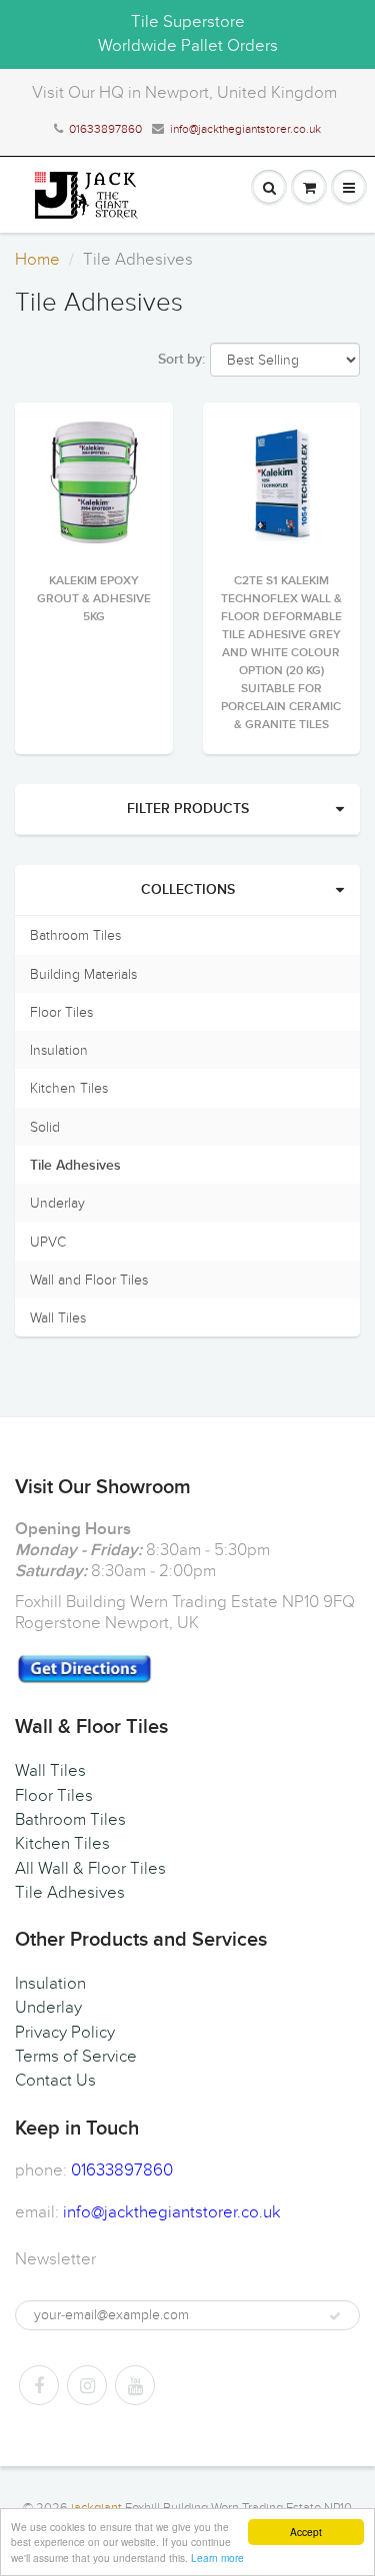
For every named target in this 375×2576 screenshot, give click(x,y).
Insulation (59, 1050)
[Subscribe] (335, 2316)
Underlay (57, 1203)
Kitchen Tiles (69, 1088)
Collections (188, 890)
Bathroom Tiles (75, 935)
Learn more (217, 2558)
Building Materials (83, 974)
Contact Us (55, 2081)
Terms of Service (76, 2057)
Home (37, 260)
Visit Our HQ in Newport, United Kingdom (184, 93)
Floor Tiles (61, 1012)
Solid (45, 1127)
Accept (306, 2532)
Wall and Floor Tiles (89, 1280)
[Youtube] (135, 2385)
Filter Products (188, 809)
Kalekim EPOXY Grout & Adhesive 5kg (94, 599)
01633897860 (105, 129)
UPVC (48, 1242)
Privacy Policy (65, 2033)
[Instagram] (87, 2385)
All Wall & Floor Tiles (90, 1869)
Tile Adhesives (75, 1166)
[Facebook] (39, 2385)
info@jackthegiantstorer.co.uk (245, 129)
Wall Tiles (58, 1318)
